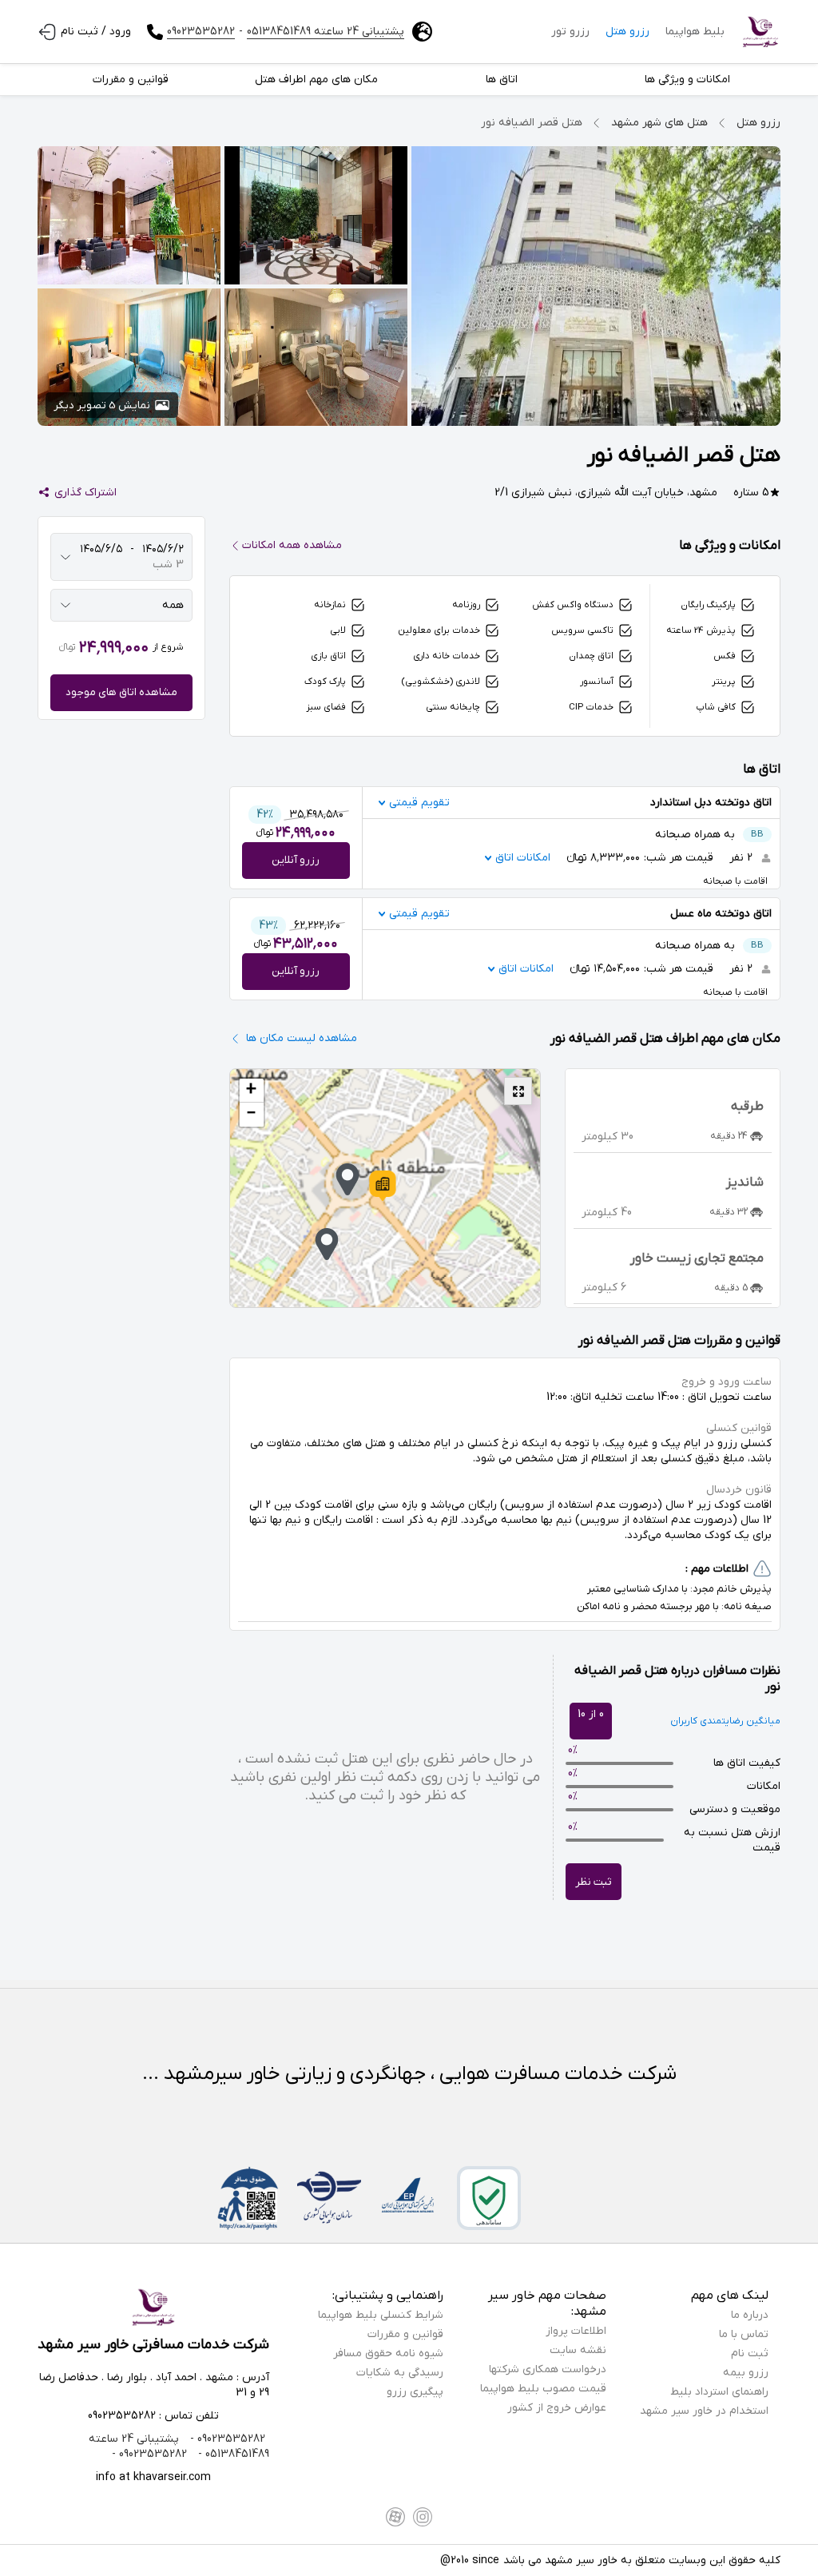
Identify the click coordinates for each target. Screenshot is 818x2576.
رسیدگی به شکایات (400, 2373)
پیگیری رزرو (415, 2392)
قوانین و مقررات (405, 2334)
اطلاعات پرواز (576, 2331)
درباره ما (750, 2315)
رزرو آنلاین (296, 860)
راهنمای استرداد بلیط (719, 2392)
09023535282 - (226, 2439)
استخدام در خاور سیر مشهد (704, 2411)
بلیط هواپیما (695, 32)
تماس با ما (744, 2334)
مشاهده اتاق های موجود (121, 692)
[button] (383, 1186)
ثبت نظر (594, 1882)
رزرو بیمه (746, 2373)
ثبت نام (750, 2353)
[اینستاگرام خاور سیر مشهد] (423, 2517)
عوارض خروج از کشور (557, 2408)
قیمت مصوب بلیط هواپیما (543, 2389)
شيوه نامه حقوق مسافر (388, 2353)
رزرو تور (570, 32)
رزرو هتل (627, 32)
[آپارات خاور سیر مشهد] (395, 2517)
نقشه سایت (578, 2350)
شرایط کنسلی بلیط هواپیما (381, 2315)
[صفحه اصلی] (760, 32)
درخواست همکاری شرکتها (548, 2369)
